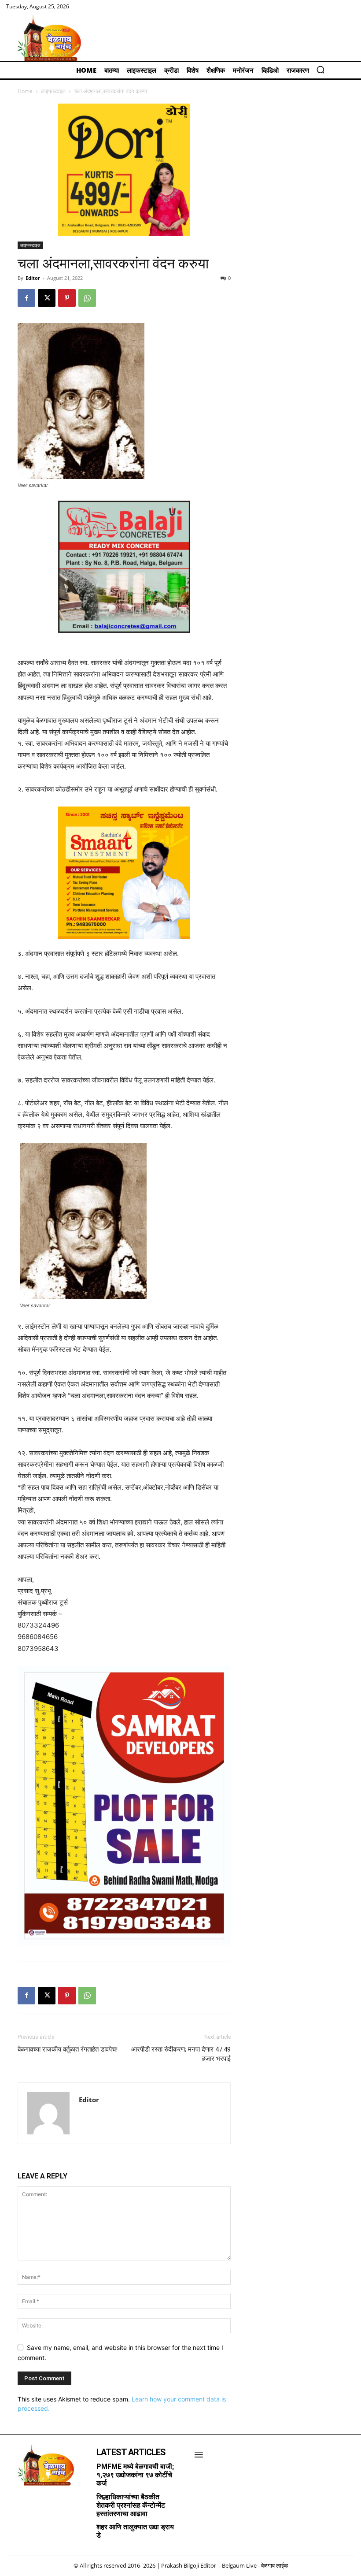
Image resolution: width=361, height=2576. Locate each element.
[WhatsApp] (87, 298)
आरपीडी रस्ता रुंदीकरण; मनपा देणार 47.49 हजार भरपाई (181, 2054)
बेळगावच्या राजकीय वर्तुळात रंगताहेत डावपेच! (68, 2049)
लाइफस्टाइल (53, 91)
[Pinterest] (67, 298)
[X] (47, 298)
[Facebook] (26, 298)
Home (25, 91)
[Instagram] (29, 2500)
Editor (33, 278)
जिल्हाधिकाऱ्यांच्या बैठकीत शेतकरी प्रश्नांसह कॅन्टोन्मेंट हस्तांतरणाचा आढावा (131, 2505)
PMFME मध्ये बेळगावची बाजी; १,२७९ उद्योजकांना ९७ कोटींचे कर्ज (135, 2475)
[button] (320, 70)
